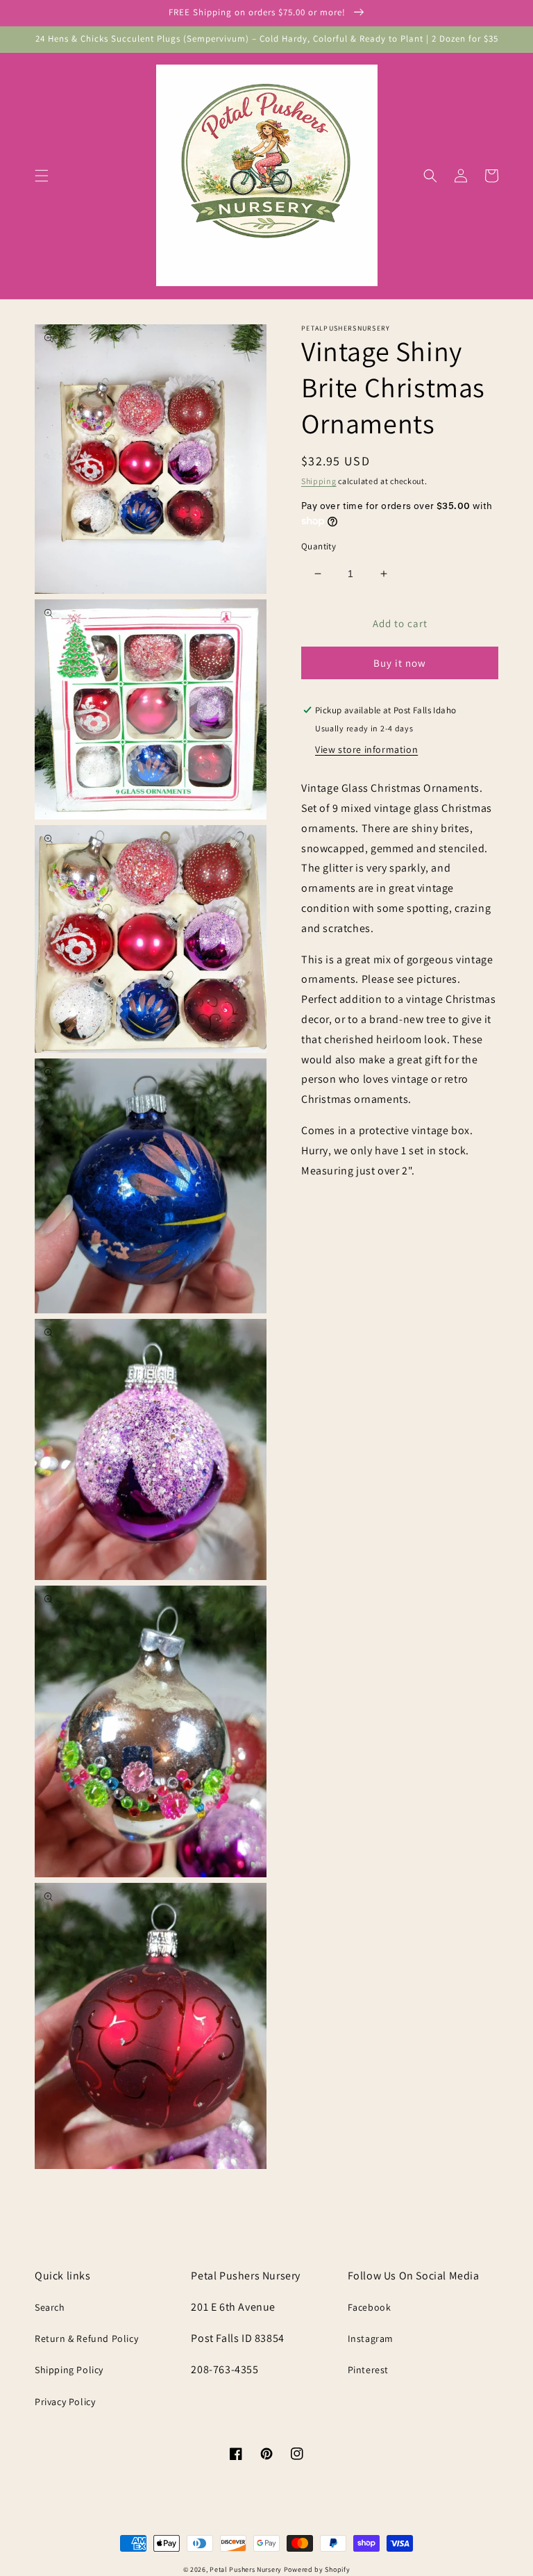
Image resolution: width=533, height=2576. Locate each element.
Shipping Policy (69, 2370)
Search (50, 2307)
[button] (42, 176)
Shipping (319, 481)
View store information (366, 749)
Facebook (370, 2307)
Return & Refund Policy (86, 2338)
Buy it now (400, 663)
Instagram (371, 2338)
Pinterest (368, 2370)
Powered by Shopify (317, 2569)
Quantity (319, 546)
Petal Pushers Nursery (246, 2569)
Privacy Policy (65, 2402)
